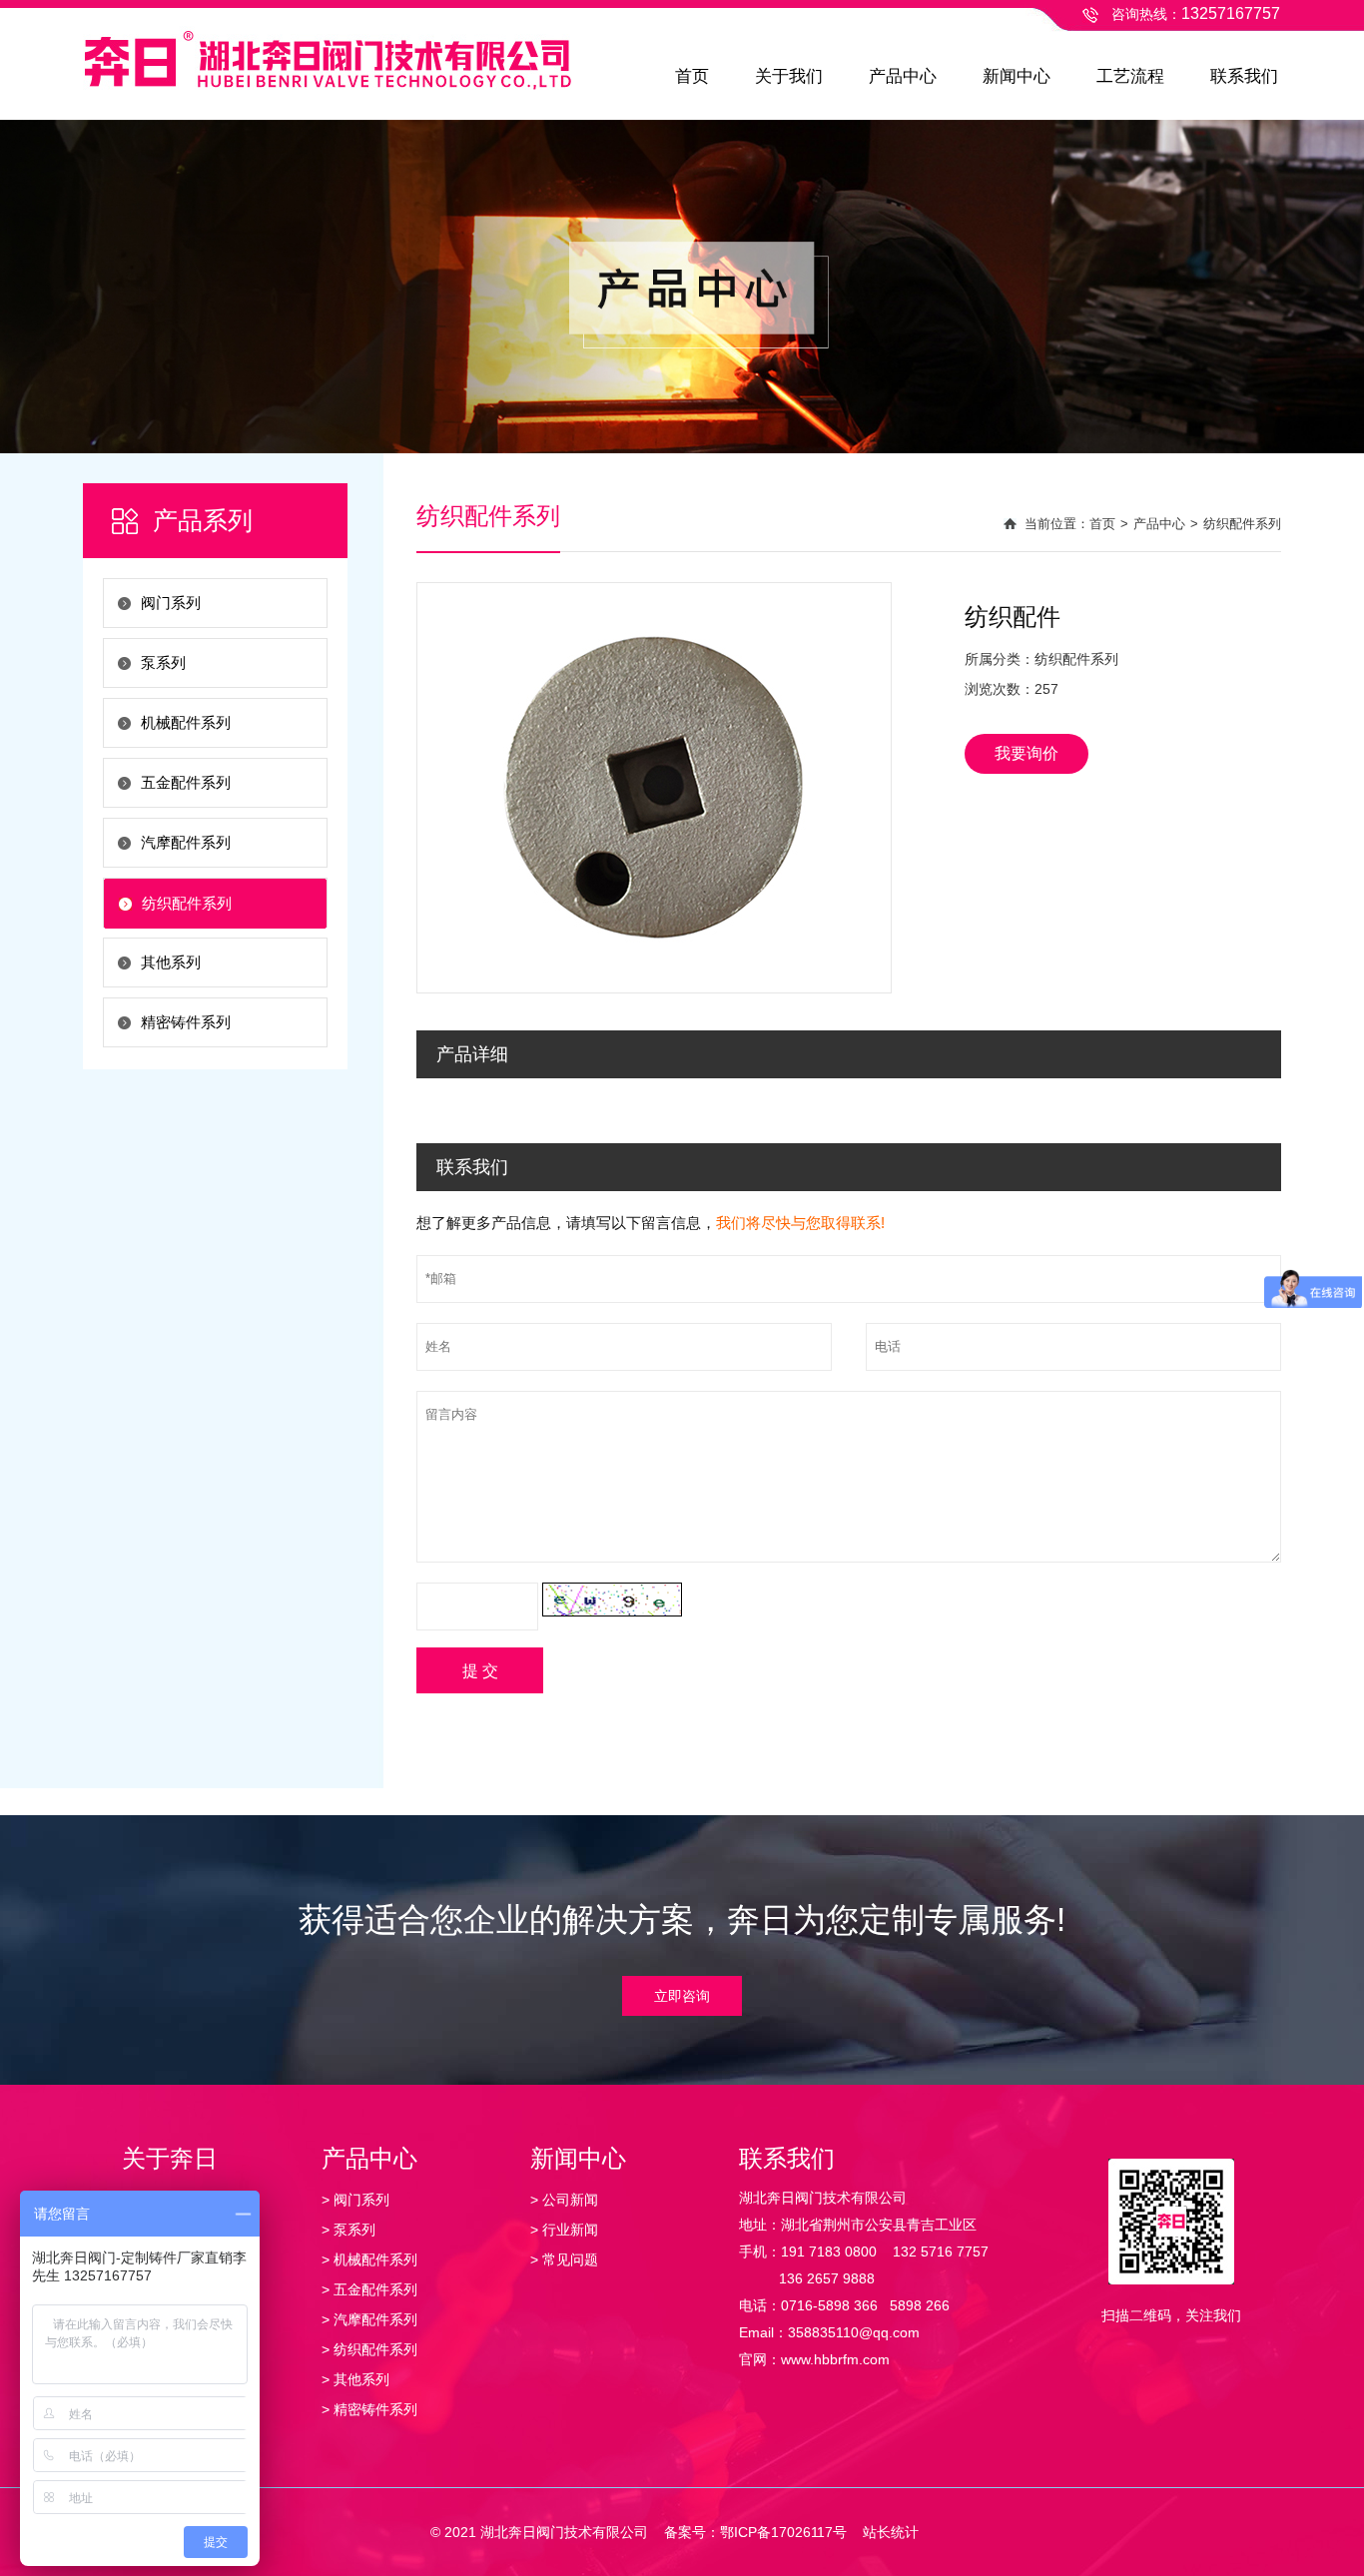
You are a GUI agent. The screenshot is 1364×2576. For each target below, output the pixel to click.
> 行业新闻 (564, 2230)
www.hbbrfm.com (835, 2359)
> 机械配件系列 (369, 2259)
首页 (692, 76)
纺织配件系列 (187, 903)
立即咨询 (682, 1996)
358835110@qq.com (854, 2332)
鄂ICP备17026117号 (783, 2532)
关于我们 (789, 76)
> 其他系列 (355, 2379)
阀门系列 (171, 603)
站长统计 (891, 2532)
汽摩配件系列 (186, 842)
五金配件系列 (186, 782)
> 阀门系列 (355, 2200)
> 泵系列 (348, 2230)
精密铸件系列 (186, 1022)
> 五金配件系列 (369, 2289)
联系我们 (1244, 76)
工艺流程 (1130, 76)
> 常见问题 (564, 2259)
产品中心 (903, 76)
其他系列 (171, 962)
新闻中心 (1017, 76)
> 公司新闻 (564, 2200)
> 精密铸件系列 (369, 2409)
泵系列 (163, 662)
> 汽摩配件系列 (369, 2319)
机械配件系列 (186, 722)
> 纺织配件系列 (369, 2349)
